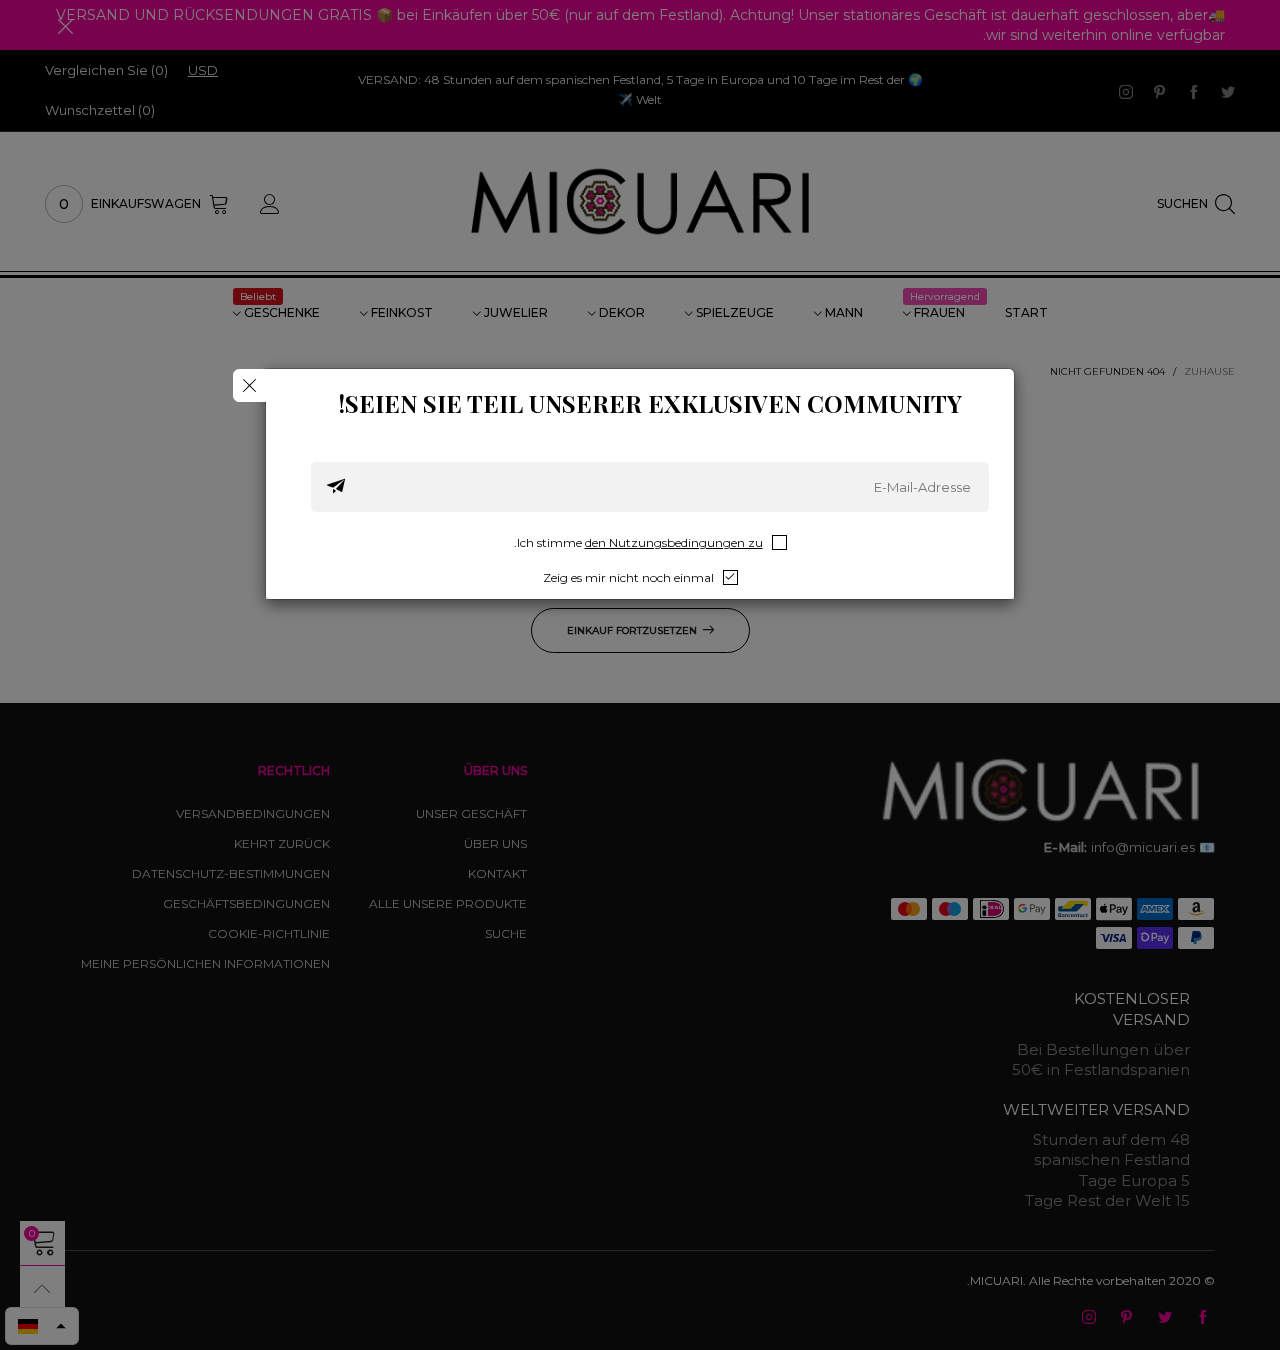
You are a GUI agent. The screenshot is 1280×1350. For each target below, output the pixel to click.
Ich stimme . (638, 542)
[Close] (249, 385)
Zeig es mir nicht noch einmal (628, 577)
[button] (336, 487)
